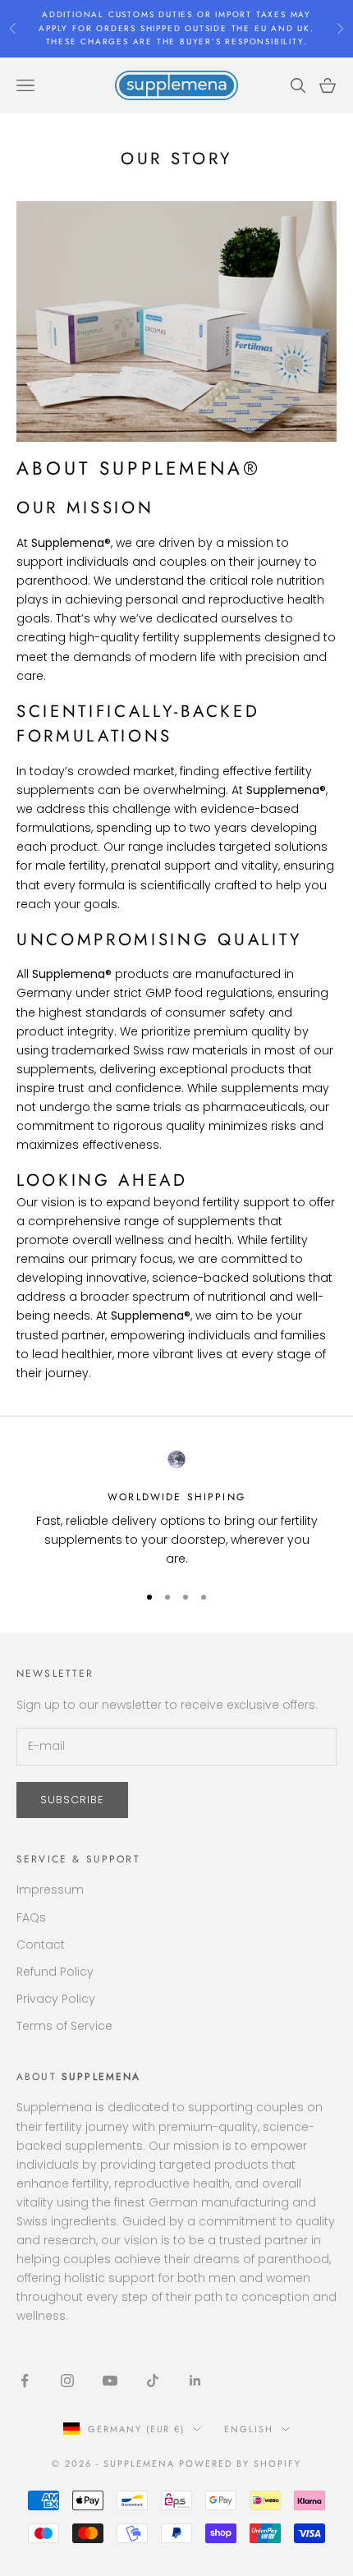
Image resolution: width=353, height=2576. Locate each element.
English (249, 2429)
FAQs (31, 1917)
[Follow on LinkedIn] (195, 2381)
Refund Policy (55, 1972)
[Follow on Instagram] (67, 2381)
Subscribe (72, 1800)
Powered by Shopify (240, 2464)
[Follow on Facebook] (25, 2381)
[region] (176, 1509)
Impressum (50, 1890)
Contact (41, 1945)
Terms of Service (64, 2026)
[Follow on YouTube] (110, 2381)
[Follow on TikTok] (153, 2381)
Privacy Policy (56, 1999)
